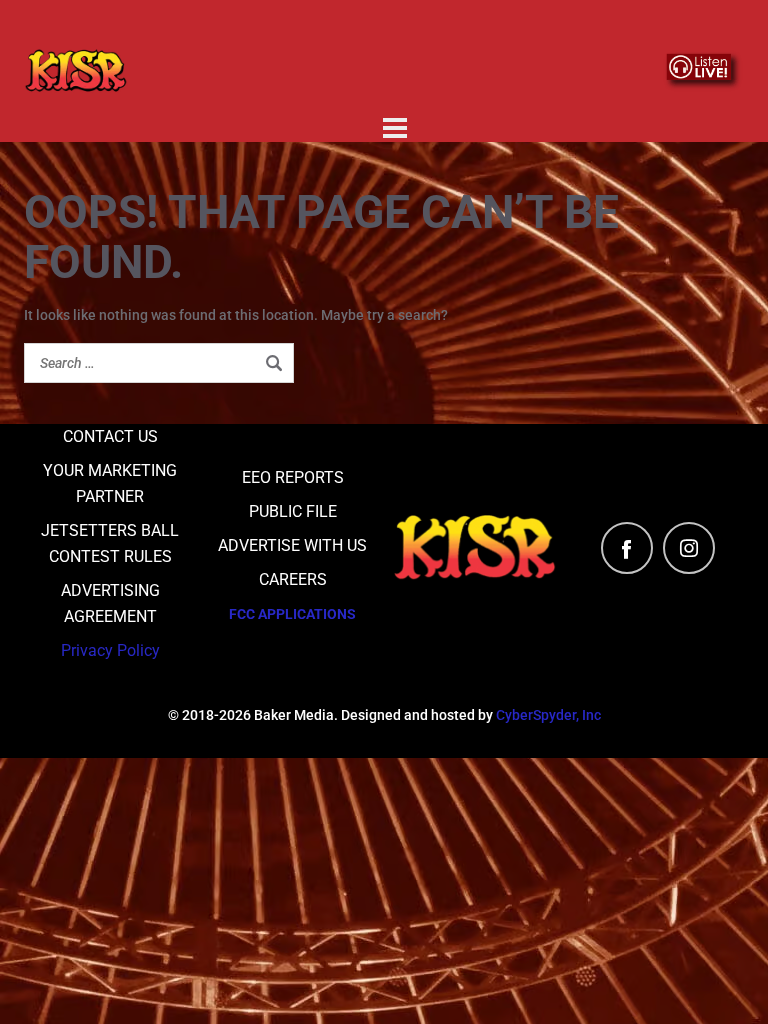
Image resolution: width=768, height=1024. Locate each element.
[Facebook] (627, 548)
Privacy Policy (110, 650)
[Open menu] (395, 128)
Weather (559, 29)
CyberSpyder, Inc (548, 715)
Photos (395, 87)
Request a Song (262, 29)
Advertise (426, 29)
